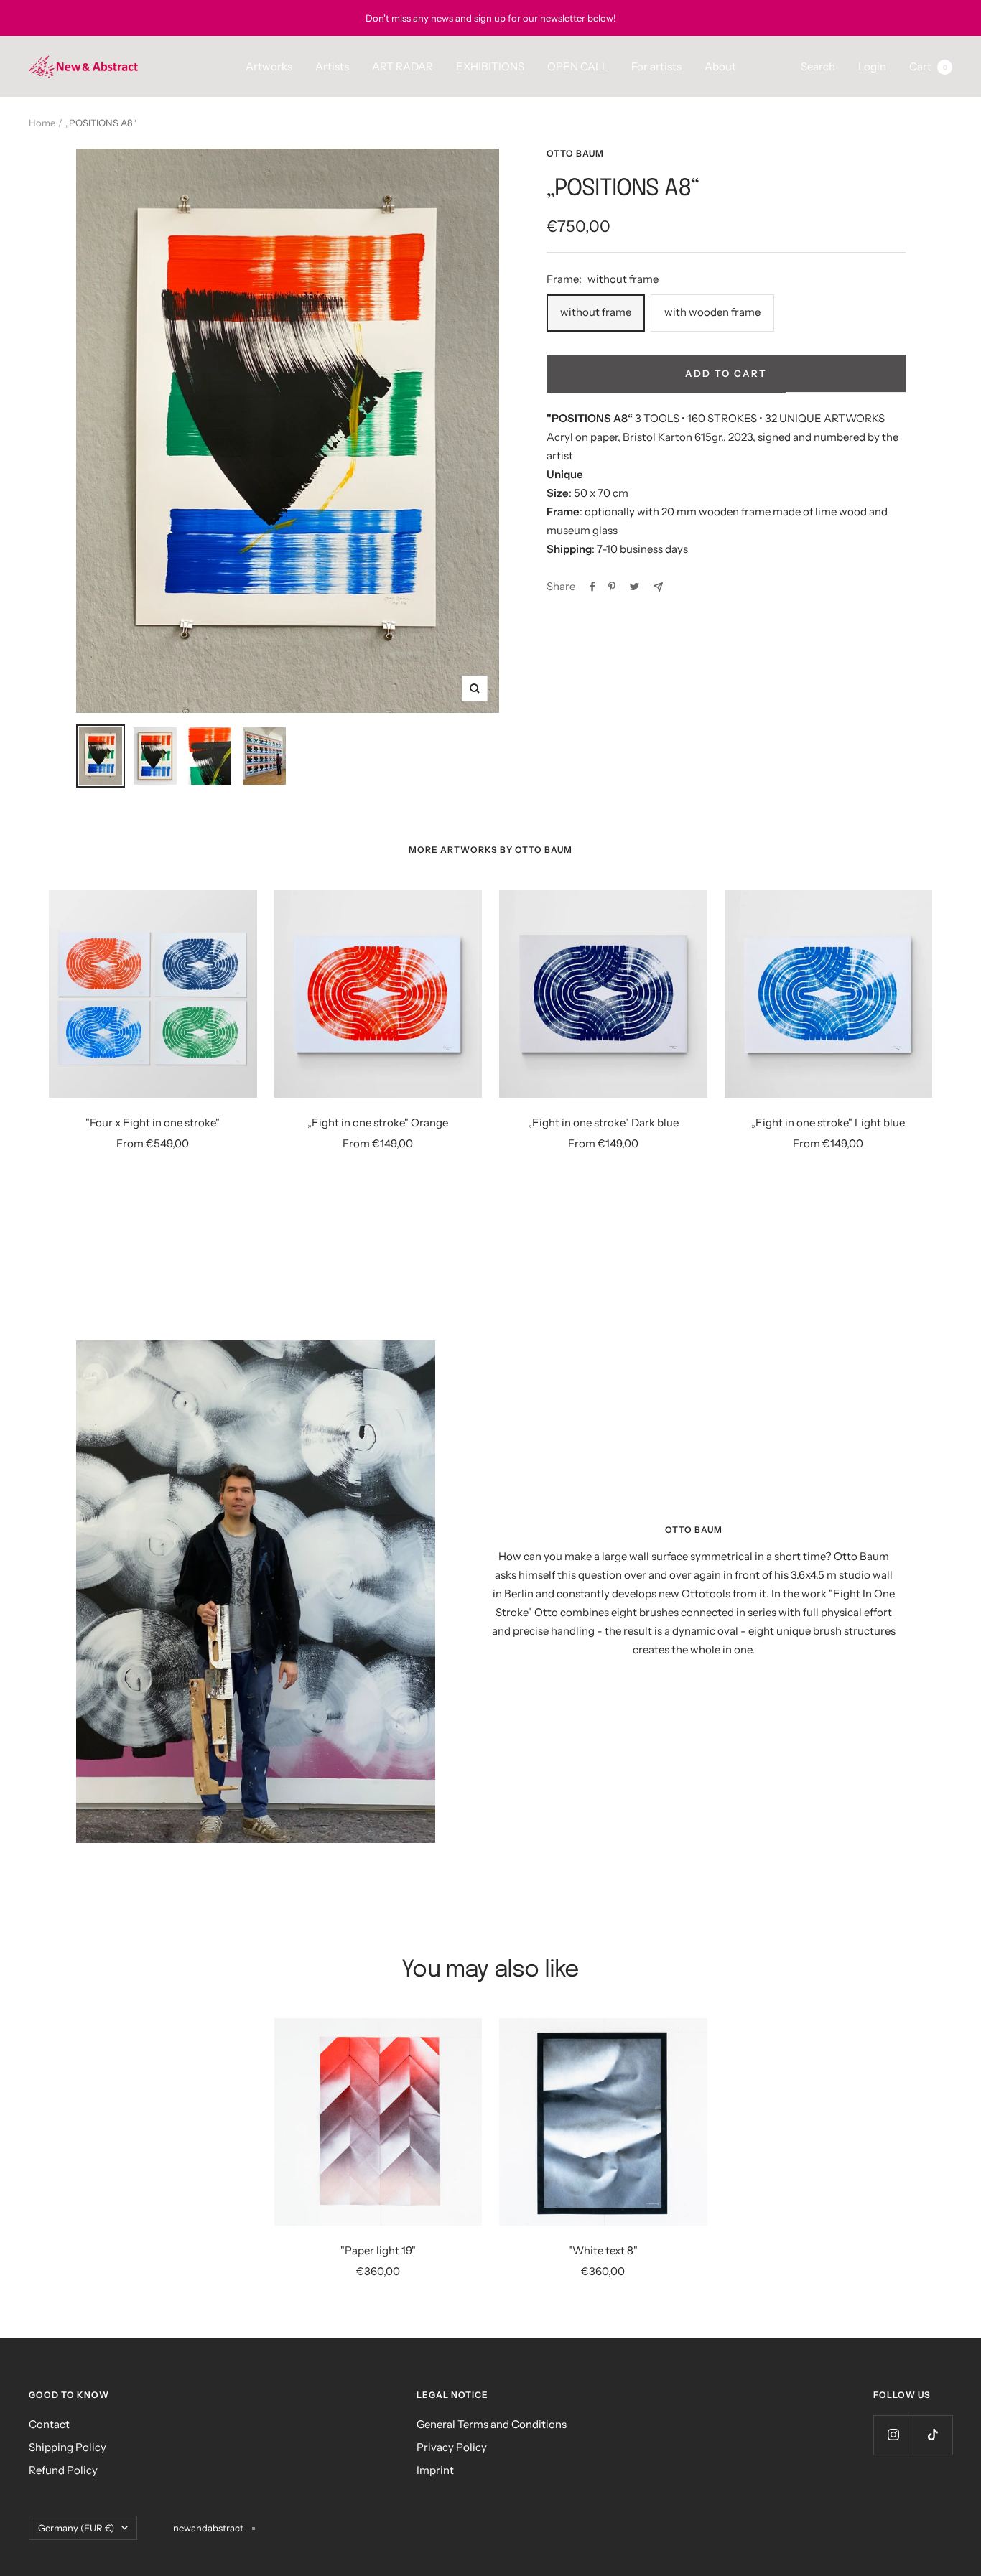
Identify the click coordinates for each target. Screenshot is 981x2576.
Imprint (435, 2470)
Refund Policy (63, 2470)
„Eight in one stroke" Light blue (828, 1123)
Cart (928, 66)
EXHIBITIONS (490, 66)
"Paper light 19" (378, 2250)
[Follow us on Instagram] (893, 2435)
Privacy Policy (452, 2447)
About (720, 66)
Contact (49, 2424)
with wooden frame (712, 312)
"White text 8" (603, 2250)
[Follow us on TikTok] (933, 2435)
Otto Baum (575, 153)
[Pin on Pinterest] (612, 587)
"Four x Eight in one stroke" (153, 1123)
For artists (656, 66)
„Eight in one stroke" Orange (378, 1123)
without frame (596, 312)
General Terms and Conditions (492, 2424)
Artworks (269, 66)
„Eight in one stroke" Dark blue (603, 1123)
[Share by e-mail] (658, 587)
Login (872, 66)
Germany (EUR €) (76, 2528)
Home (42, 123)
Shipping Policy (68, 2447)
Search (818, 66)
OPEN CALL (578, 66)
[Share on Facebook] (592, 587)
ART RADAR (403, 66)
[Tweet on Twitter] (634, 587)
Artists (332, 66)
